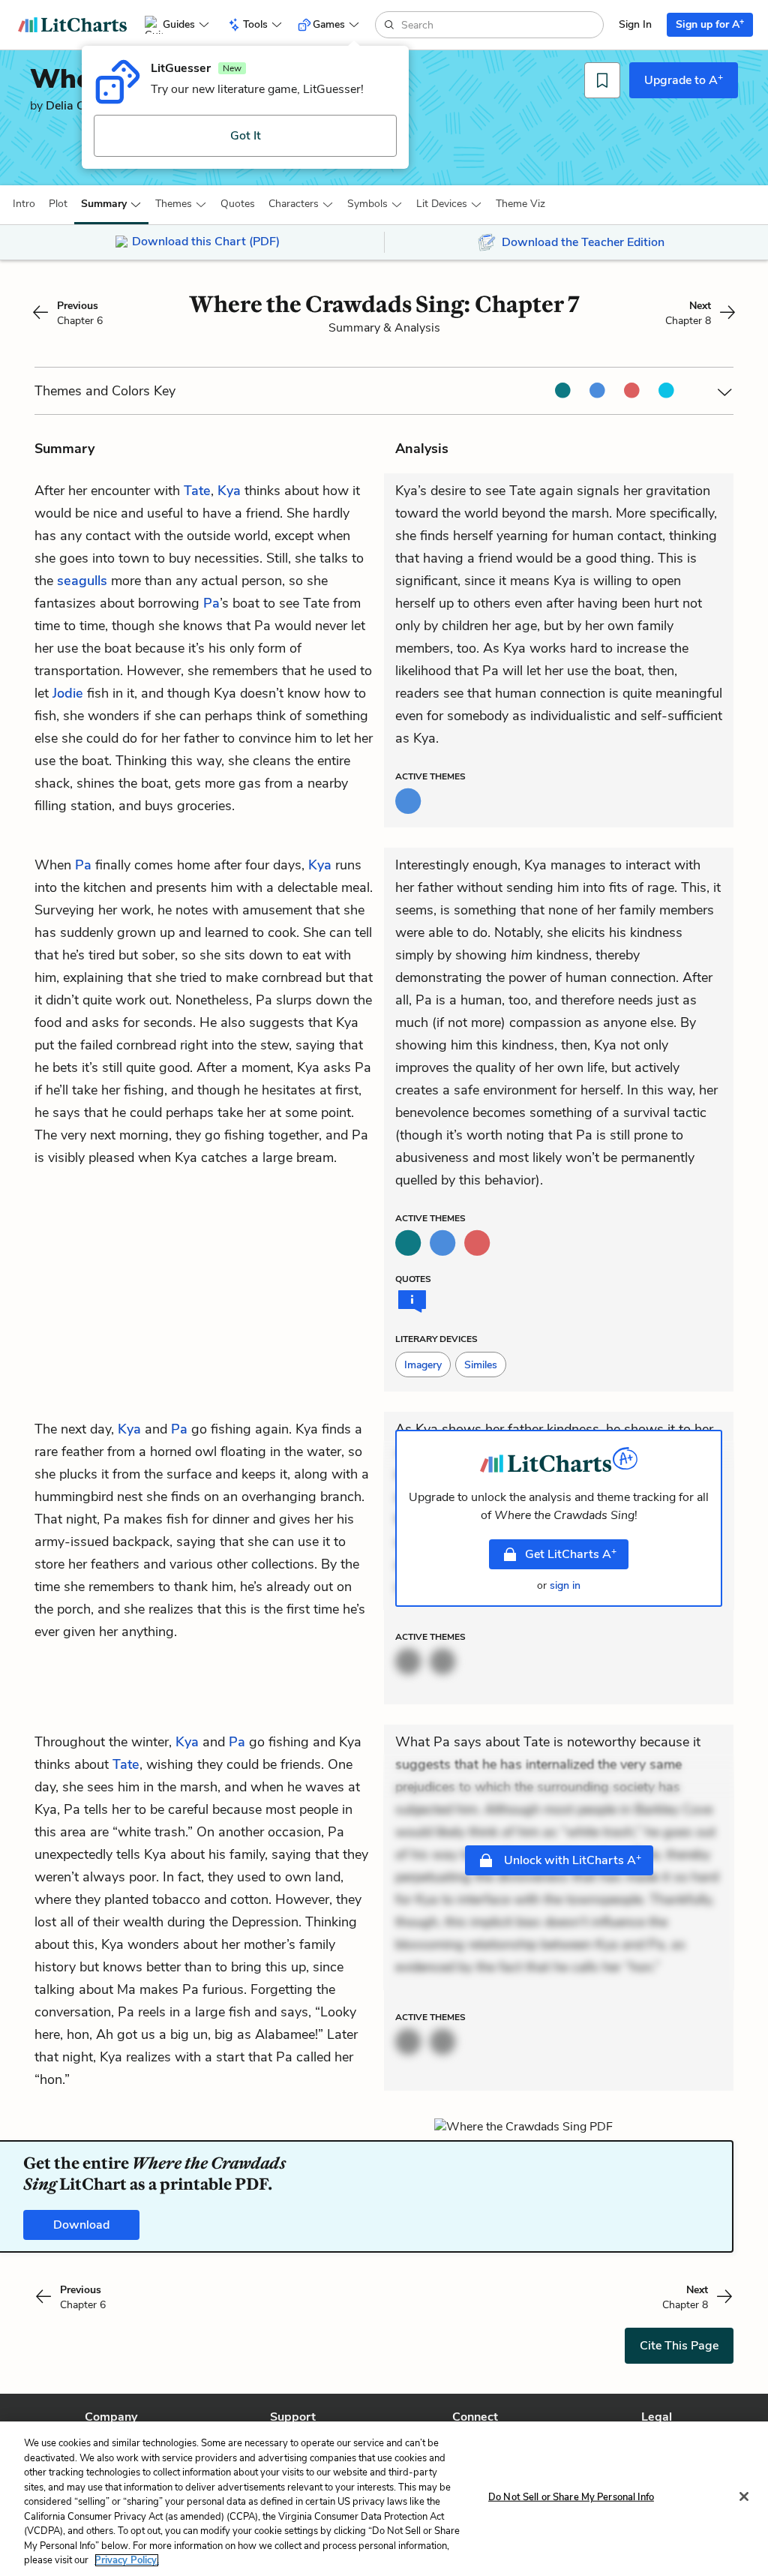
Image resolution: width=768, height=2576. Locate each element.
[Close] (744, 2496)
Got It (246, 136)
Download (81, 2225)
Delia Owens (80, 106)
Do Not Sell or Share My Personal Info (571, 2497)
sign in (565, 1585)
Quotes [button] (238, 204)
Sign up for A (710, 24)
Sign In (635, 24)
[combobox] (501, 25)
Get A (571, 1554)
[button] (24, 204)
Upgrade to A (684, 80)
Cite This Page (679, 2346)
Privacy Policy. (127, 2560)
